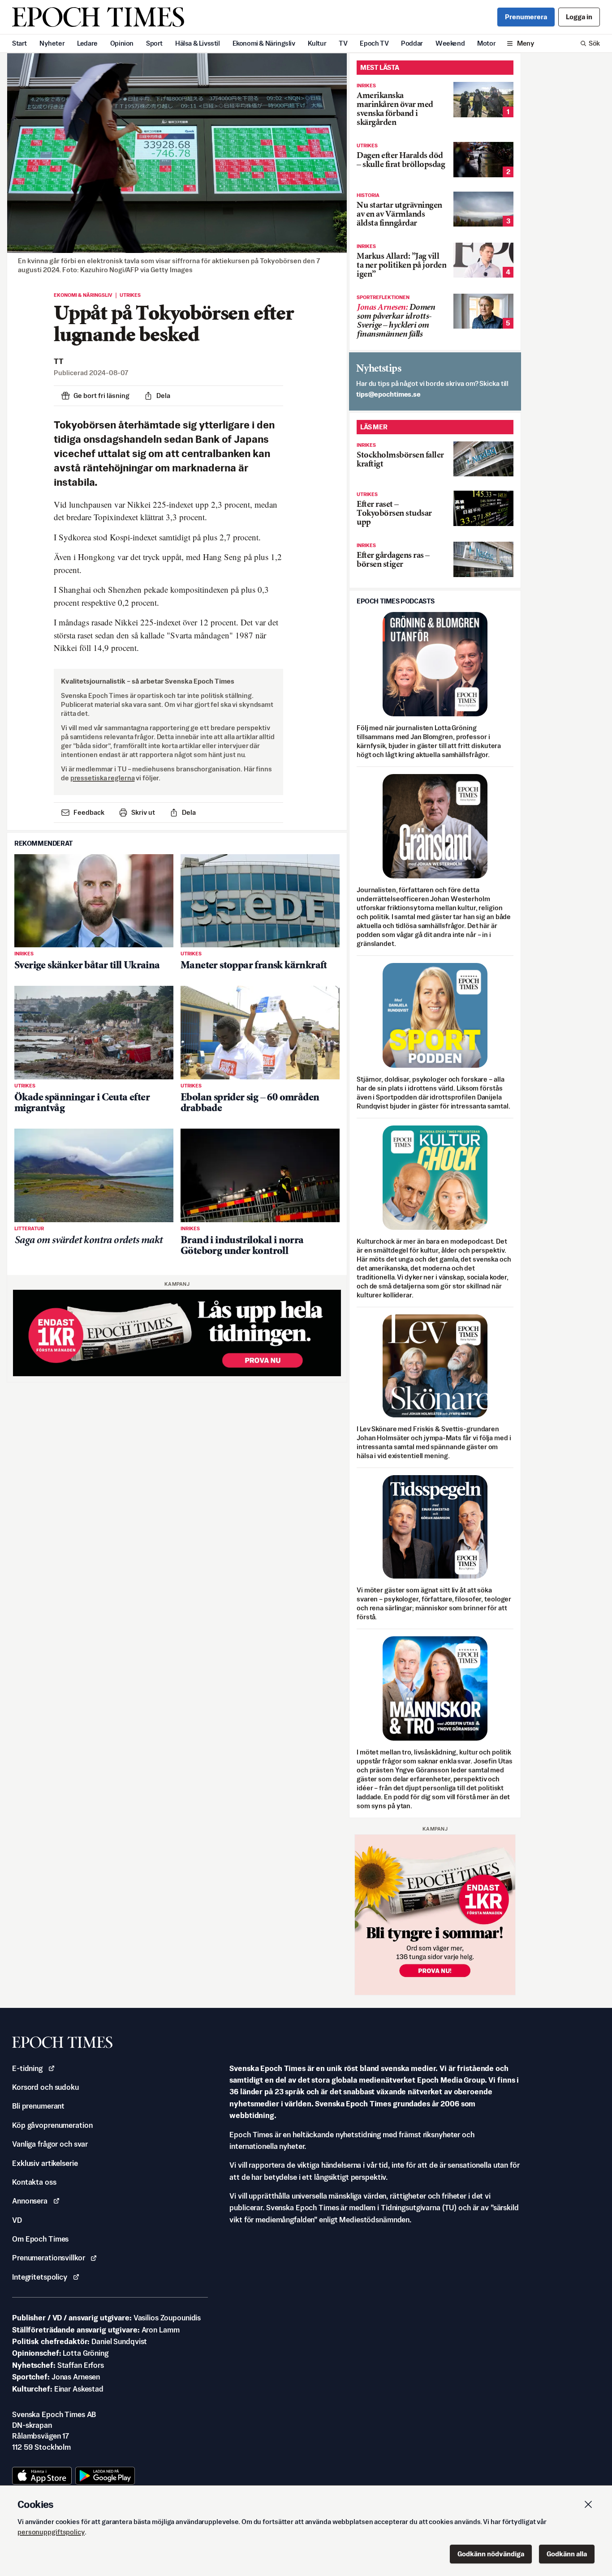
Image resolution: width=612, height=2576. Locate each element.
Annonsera (30, 2201)
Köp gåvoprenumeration (52, 2125)
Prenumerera (526, 17)
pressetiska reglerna (103, 778)
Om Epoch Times (40, 2239)
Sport (154, 43)
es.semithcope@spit (388, 394)
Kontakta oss (34, 2182)
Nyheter (52, 43)
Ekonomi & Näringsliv (264, 43)
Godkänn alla (567, 2554)
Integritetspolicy (40, 2277)
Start (19, 43)
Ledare (87, 43)
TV (343, 43)
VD (17, 2220)
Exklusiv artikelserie (45, 2163)
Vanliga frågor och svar (50, 2144)
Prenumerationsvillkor (48, 2258)
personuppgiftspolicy (51, 2532)
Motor (486, 43)
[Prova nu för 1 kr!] (177, 1333)
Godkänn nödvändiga (491, 2554)
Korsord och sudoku (45, 2087)
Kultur (317, 43)
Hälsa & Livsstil (198, 43)
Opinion (122, 43)
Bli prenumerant (38, 2106)
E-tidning (27, 2068)
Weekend (450, 43)
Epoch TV (374, 43)
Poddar (412, 43)
